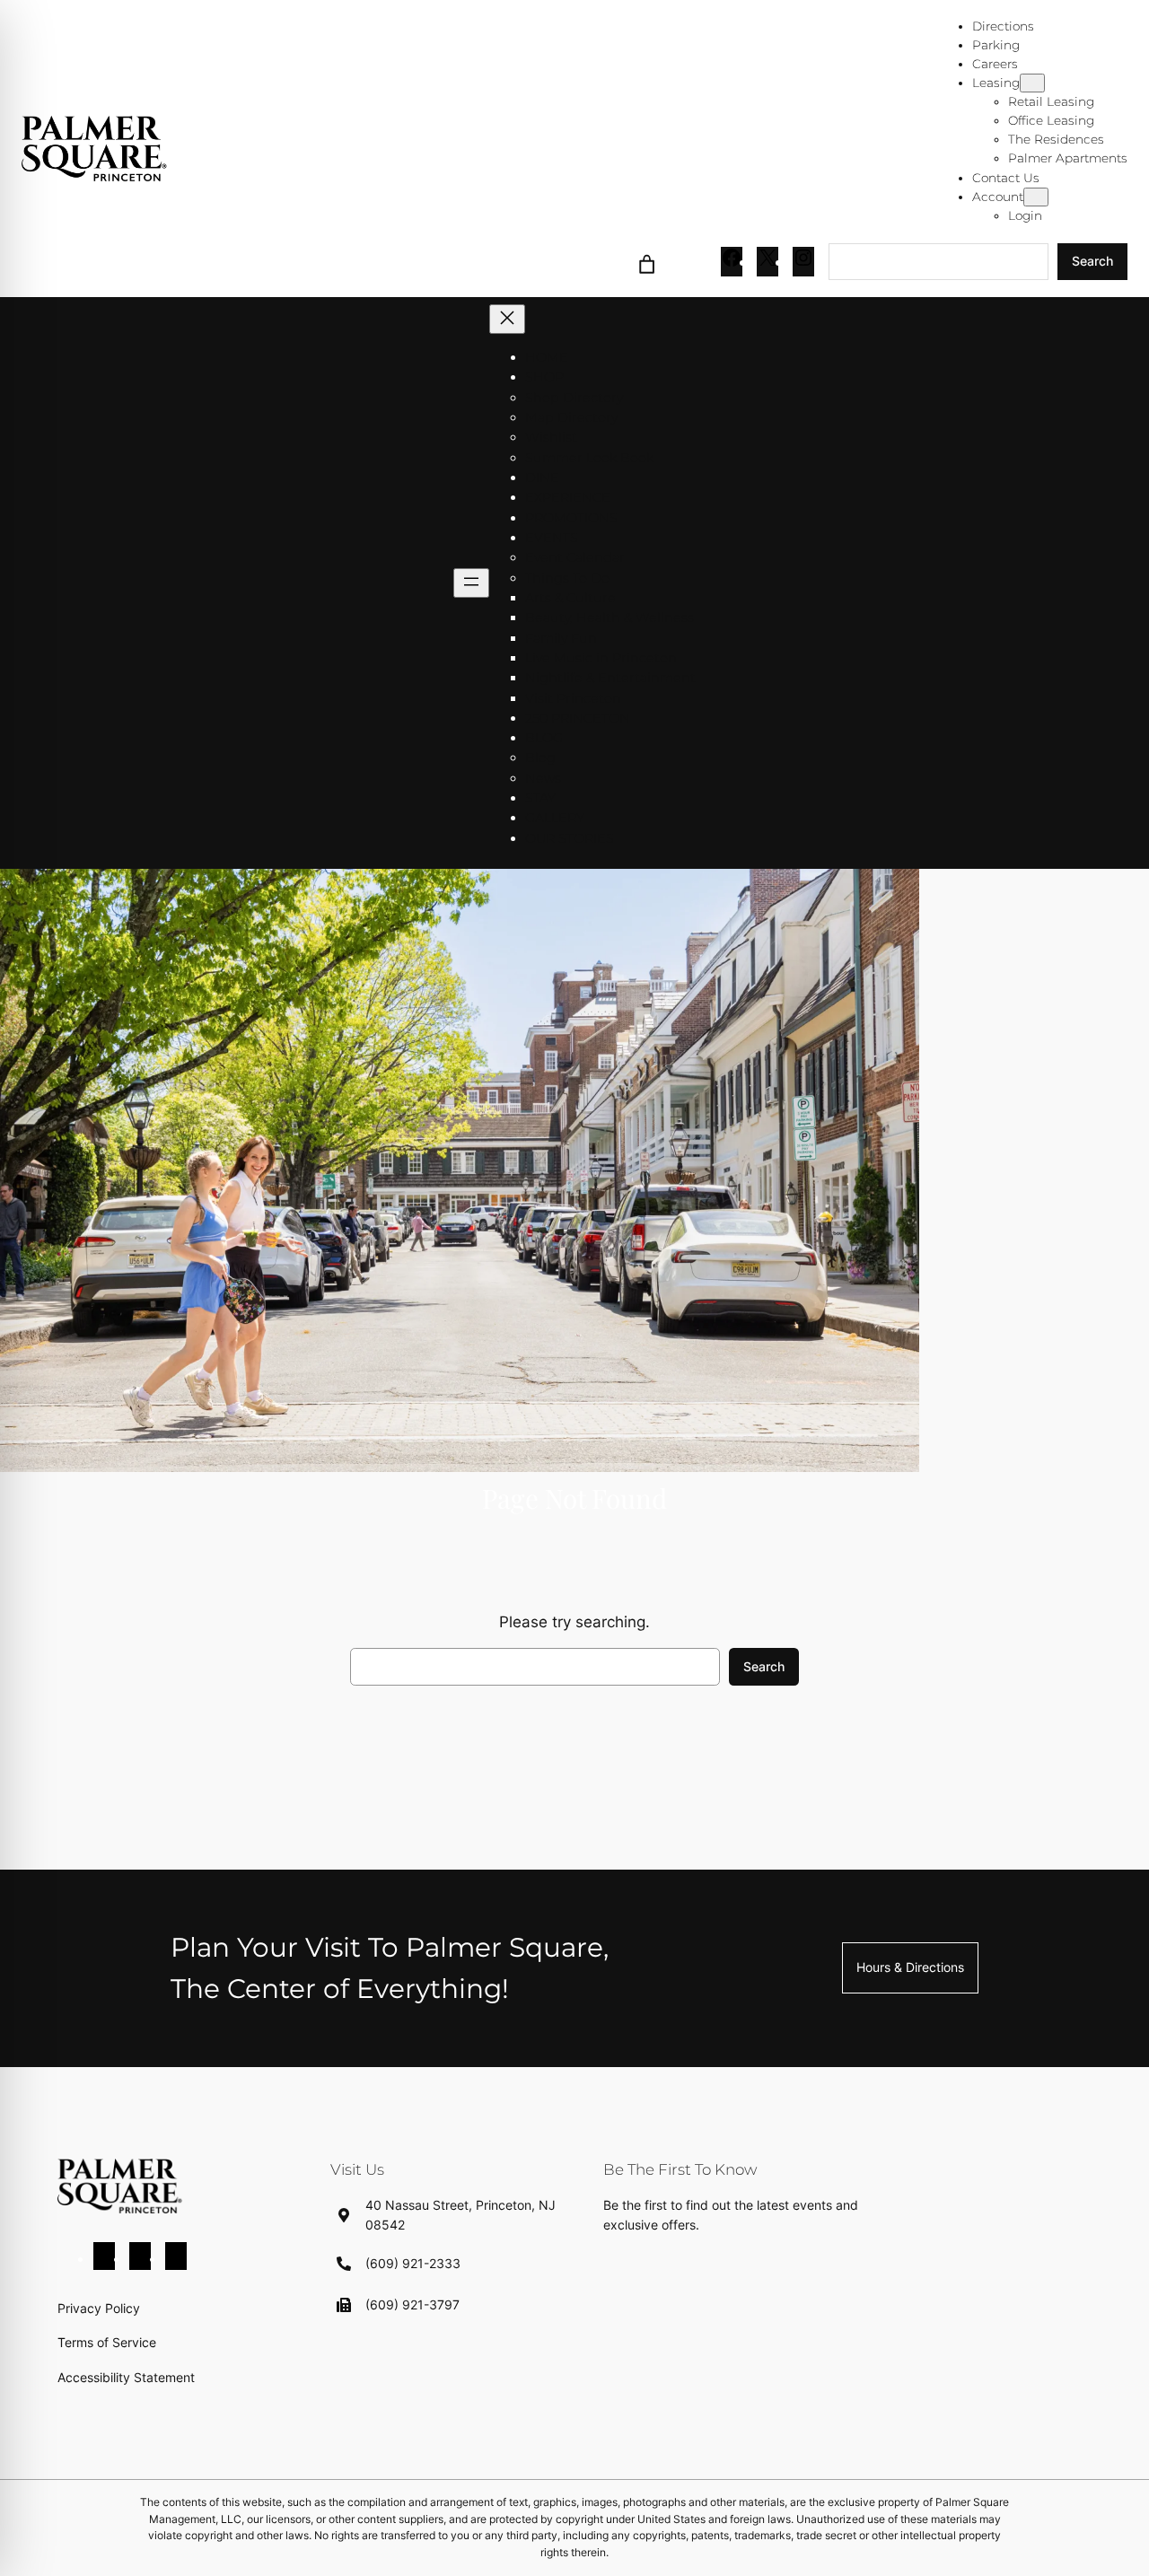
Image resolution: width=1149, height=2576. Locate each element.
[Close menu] (507, 319)
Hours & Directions (910, 1967)
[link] (647, 262)
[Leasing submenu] (1032, 83)
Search (1092, 261)
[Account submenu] (1036, 197)
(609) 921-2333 (413, 2263)
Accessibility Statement (126, 2377)
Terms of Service (107, 2342)
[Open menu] (471, 583)
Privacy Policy (99, 2308)
